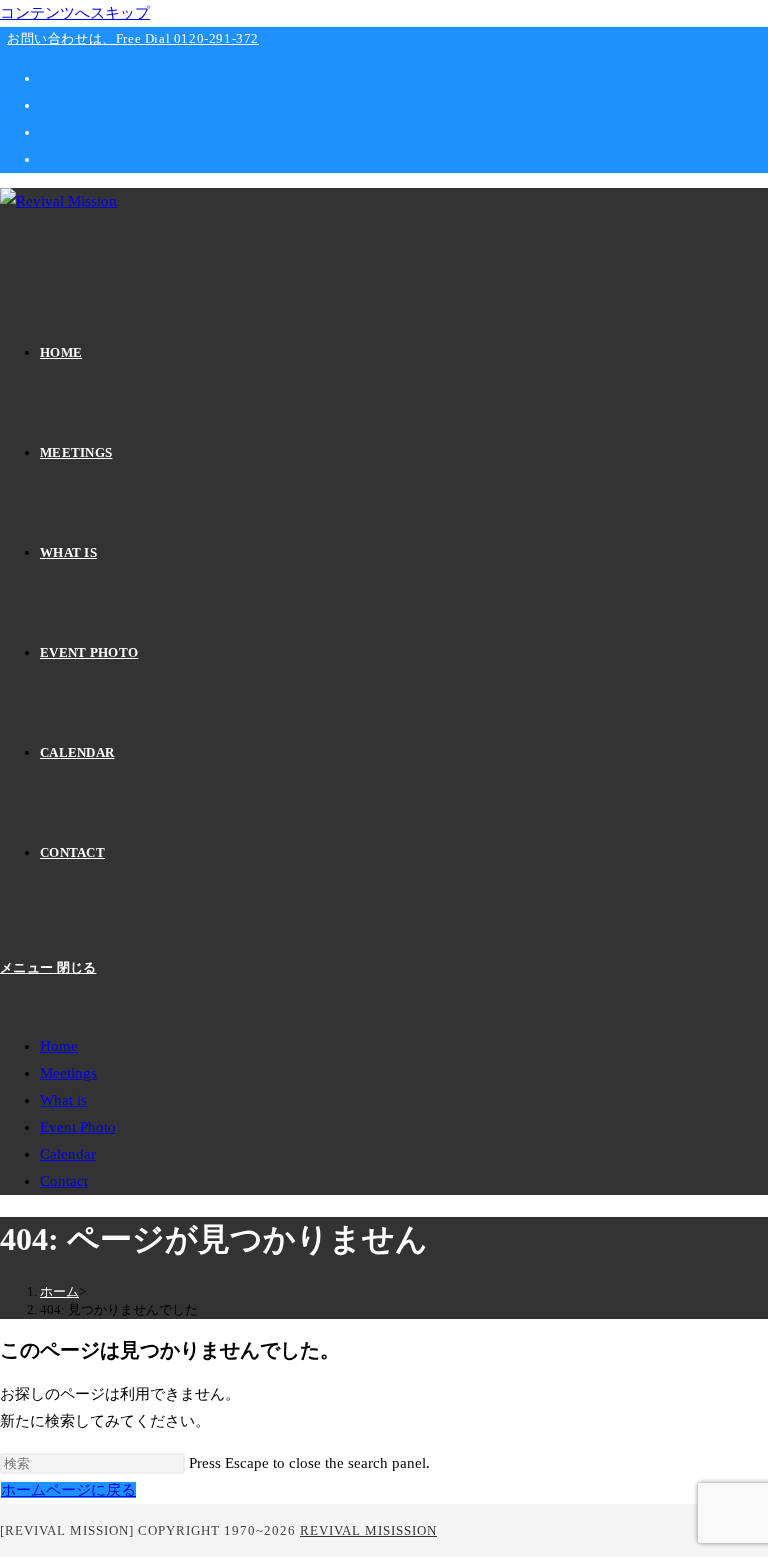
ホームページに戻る (68, 1490)
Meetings (68, 1073)
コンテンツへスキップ (75, 13)
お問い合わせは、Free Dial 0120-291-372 (133, 38)
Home (59, 1046)
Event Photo (78, 1127)
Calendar (68, 1154)
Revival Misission (368, 1530)
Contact (64, 1181)
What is (63, 1100)
